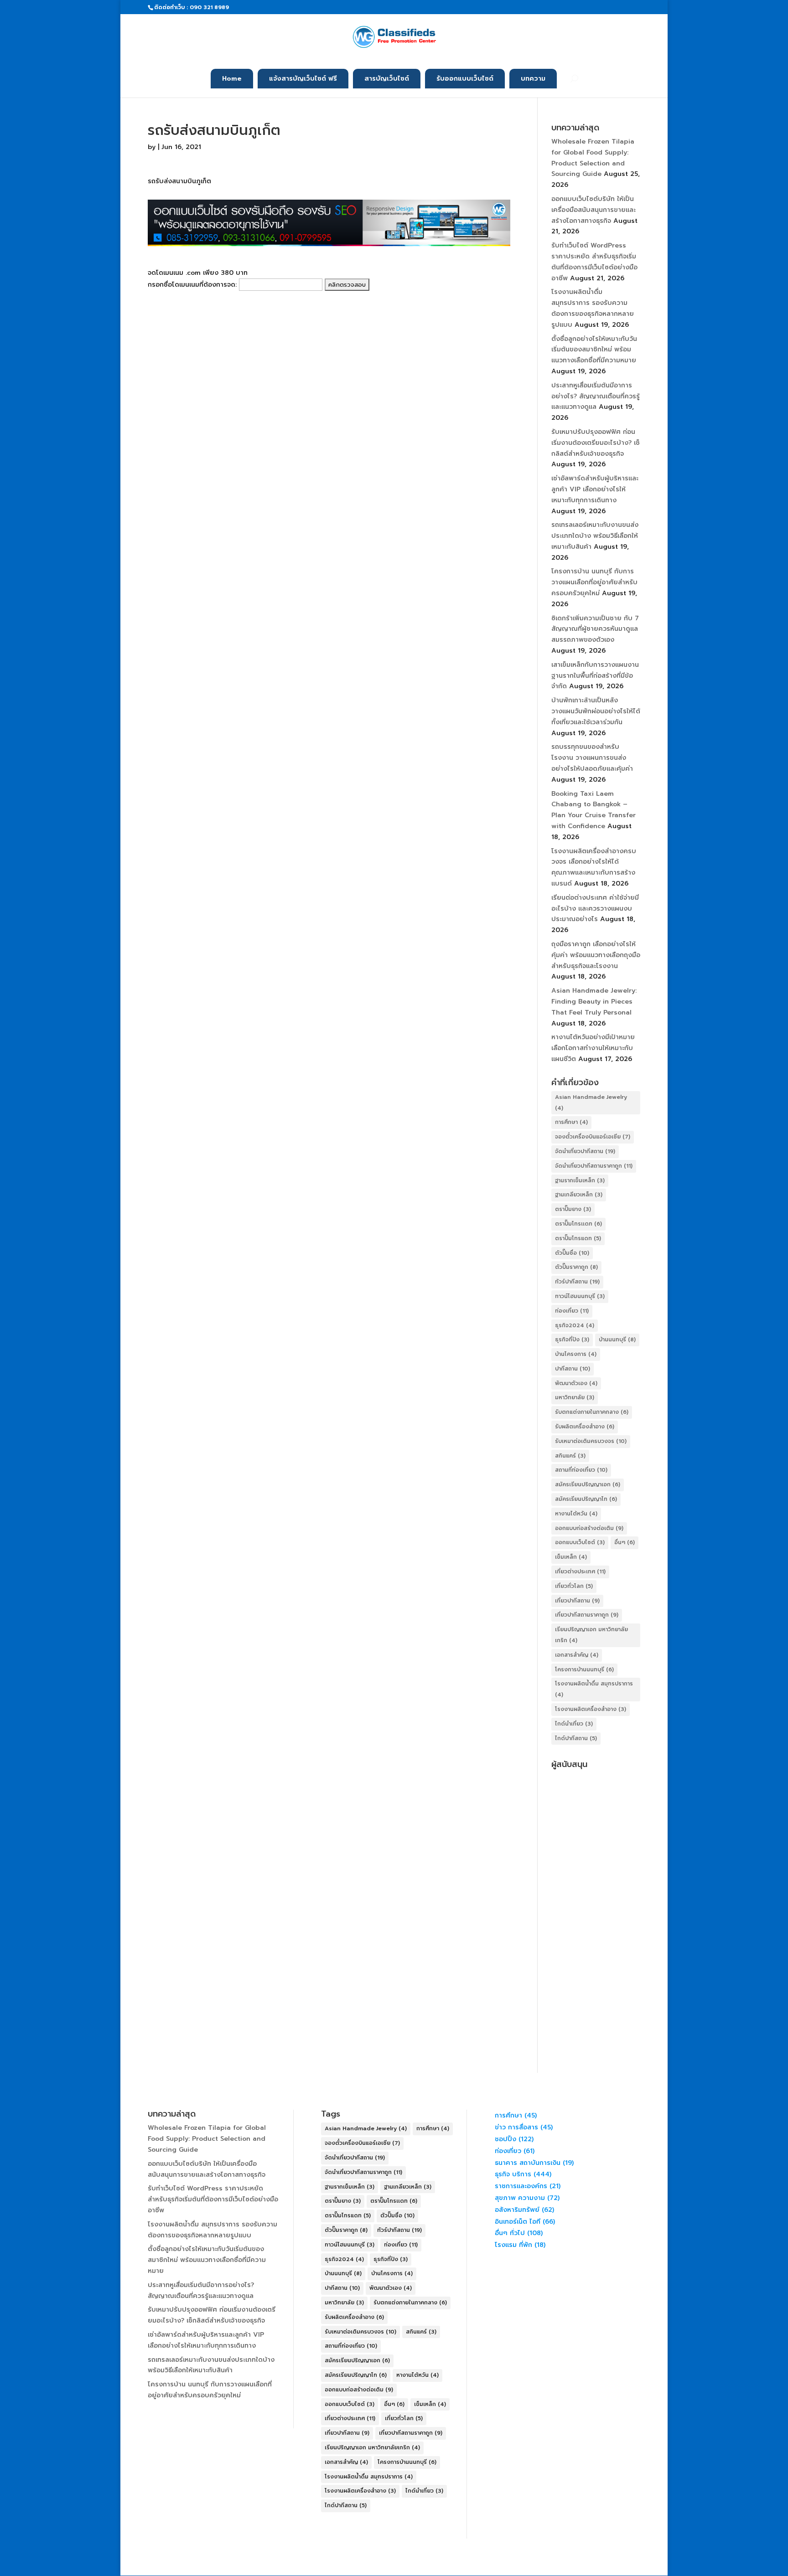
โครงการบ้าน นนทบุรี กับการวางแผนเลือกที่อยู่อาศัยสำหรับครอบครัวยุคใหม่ (594, 582)
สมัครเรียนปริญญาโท (586, 1499)
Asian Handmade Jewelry (591, 1103)
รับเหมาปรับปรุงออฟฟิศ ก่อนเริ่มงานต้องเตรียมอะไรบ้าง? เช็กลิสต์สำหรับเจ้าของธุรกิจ (596, 443)
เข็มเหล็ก (571, 1557)
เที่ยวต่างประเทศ (580, 1571)
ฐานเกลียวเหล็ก (579, 1195)
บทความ (533, 79)
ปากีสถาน (573, 1369)
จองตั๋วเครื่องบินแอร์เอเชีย (593, 1137)
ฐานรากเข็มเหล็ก (580, 1180)
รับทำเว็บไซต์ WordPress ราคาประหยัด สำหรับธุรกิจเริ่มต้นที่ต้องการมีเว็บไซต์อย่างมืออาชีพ (213, 2199)
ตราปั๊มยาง (573, 1209)
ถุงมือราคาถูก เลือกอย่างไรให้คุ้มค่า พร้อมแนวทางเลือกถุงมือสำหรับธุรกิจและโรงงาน (596, 955)
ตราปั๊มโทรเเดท (578, 1224)
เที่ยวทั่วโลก (574, 1586)
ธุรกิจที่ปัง (572, 1340)
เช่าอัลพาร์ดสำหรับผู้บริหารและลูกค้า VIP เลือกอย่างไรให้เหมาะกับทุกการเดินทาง (595, 489)
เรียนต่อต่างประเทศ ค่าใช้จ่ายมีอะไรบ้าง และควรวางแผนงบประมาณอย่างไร (595, 909)
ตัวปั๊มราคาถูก (576, 1267)
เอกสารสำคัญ (577, 1655)
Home (232, 79)
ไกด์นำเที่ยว (574, 1724)
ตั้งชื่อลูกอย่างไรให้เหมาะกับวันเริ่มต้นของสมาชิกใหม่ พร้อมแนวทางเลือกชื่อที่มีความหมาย (594, 350)
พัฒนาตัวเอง (576, 1383)
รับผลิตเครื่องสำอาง (585, 1427)
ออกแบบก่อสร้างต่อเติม (589, 1528)
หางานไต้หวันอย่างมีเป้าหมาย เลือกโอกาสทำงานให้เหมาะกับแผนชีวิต (593, 1048)
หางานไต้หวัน (576, 1514)
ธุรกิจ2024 (575, 1325)
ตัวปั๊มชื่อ (572, 1253)
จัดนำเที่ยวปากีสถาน (585, 1151)
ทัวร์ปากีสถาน (577, 1282)
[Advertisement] (596, 1910)
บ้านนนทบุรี (617, 1340)
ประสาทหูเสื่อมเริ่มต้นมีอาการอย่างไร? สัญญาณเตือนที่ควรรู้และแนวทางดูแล (596, 396)
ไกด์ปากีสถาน (576, 1738)
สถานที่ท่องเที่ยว (581, 1470)
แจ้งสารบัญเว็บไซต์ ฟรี (303, 79)
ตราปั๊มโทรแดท (578, 1238)
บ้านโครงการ (576, 1354)
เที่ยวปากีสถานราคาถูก (587, 1615)
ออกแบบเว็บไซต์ (580, 1542)
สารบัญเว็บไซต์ (387, 79)
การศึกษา (571, 1122)
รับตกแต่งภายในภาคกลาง (592, 1412)
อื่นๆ (625, 1542)
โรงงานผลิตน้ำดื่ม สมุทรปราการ (594, 1689)
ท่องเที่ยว (572, 1311)
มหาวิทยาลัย (575, 1397)
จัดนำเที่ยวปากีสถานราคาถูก (594, 1166)
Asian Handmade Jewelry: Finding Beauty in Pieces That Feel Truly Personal (594, 1002)
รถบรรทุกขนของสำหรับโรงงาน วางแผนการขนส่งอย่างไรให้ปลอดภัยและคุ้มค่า (592, 758)
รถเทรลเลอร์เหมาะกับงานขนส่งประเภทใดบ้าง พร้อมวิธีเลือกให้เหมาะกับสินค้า (595, 536)
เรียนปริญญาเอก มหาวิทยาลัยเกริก (591, 1635)
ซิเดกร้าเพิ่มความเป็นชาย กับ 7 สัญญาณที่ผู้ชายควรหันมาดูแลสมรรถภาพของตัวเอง (595, 629)
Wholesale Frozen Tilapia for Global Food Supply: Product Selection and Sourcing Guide (207, 2139)
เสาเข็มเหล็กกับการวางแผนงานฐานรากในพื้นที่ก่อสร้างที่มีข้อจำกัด (595, 676)
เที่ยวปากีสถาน (577, 1601)
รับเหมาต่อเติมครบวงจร (591, 1441)
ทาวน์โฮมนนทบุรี (580, 1296)
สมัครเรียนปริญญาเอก (588, 1484)
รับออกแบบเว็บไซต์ (465, 79)
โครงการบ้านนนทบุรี (584, 1669)
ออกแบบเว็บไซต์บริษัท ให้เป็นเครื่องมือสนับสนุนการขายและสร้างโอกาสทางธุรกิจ (594, 210)
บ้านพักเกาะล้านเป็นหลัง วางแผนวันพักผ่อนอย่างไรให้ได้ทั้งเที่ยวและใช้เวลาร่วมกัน (596, 711)
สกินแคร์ (570, 1456)
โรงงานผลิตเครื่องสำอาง (591, 1709)
